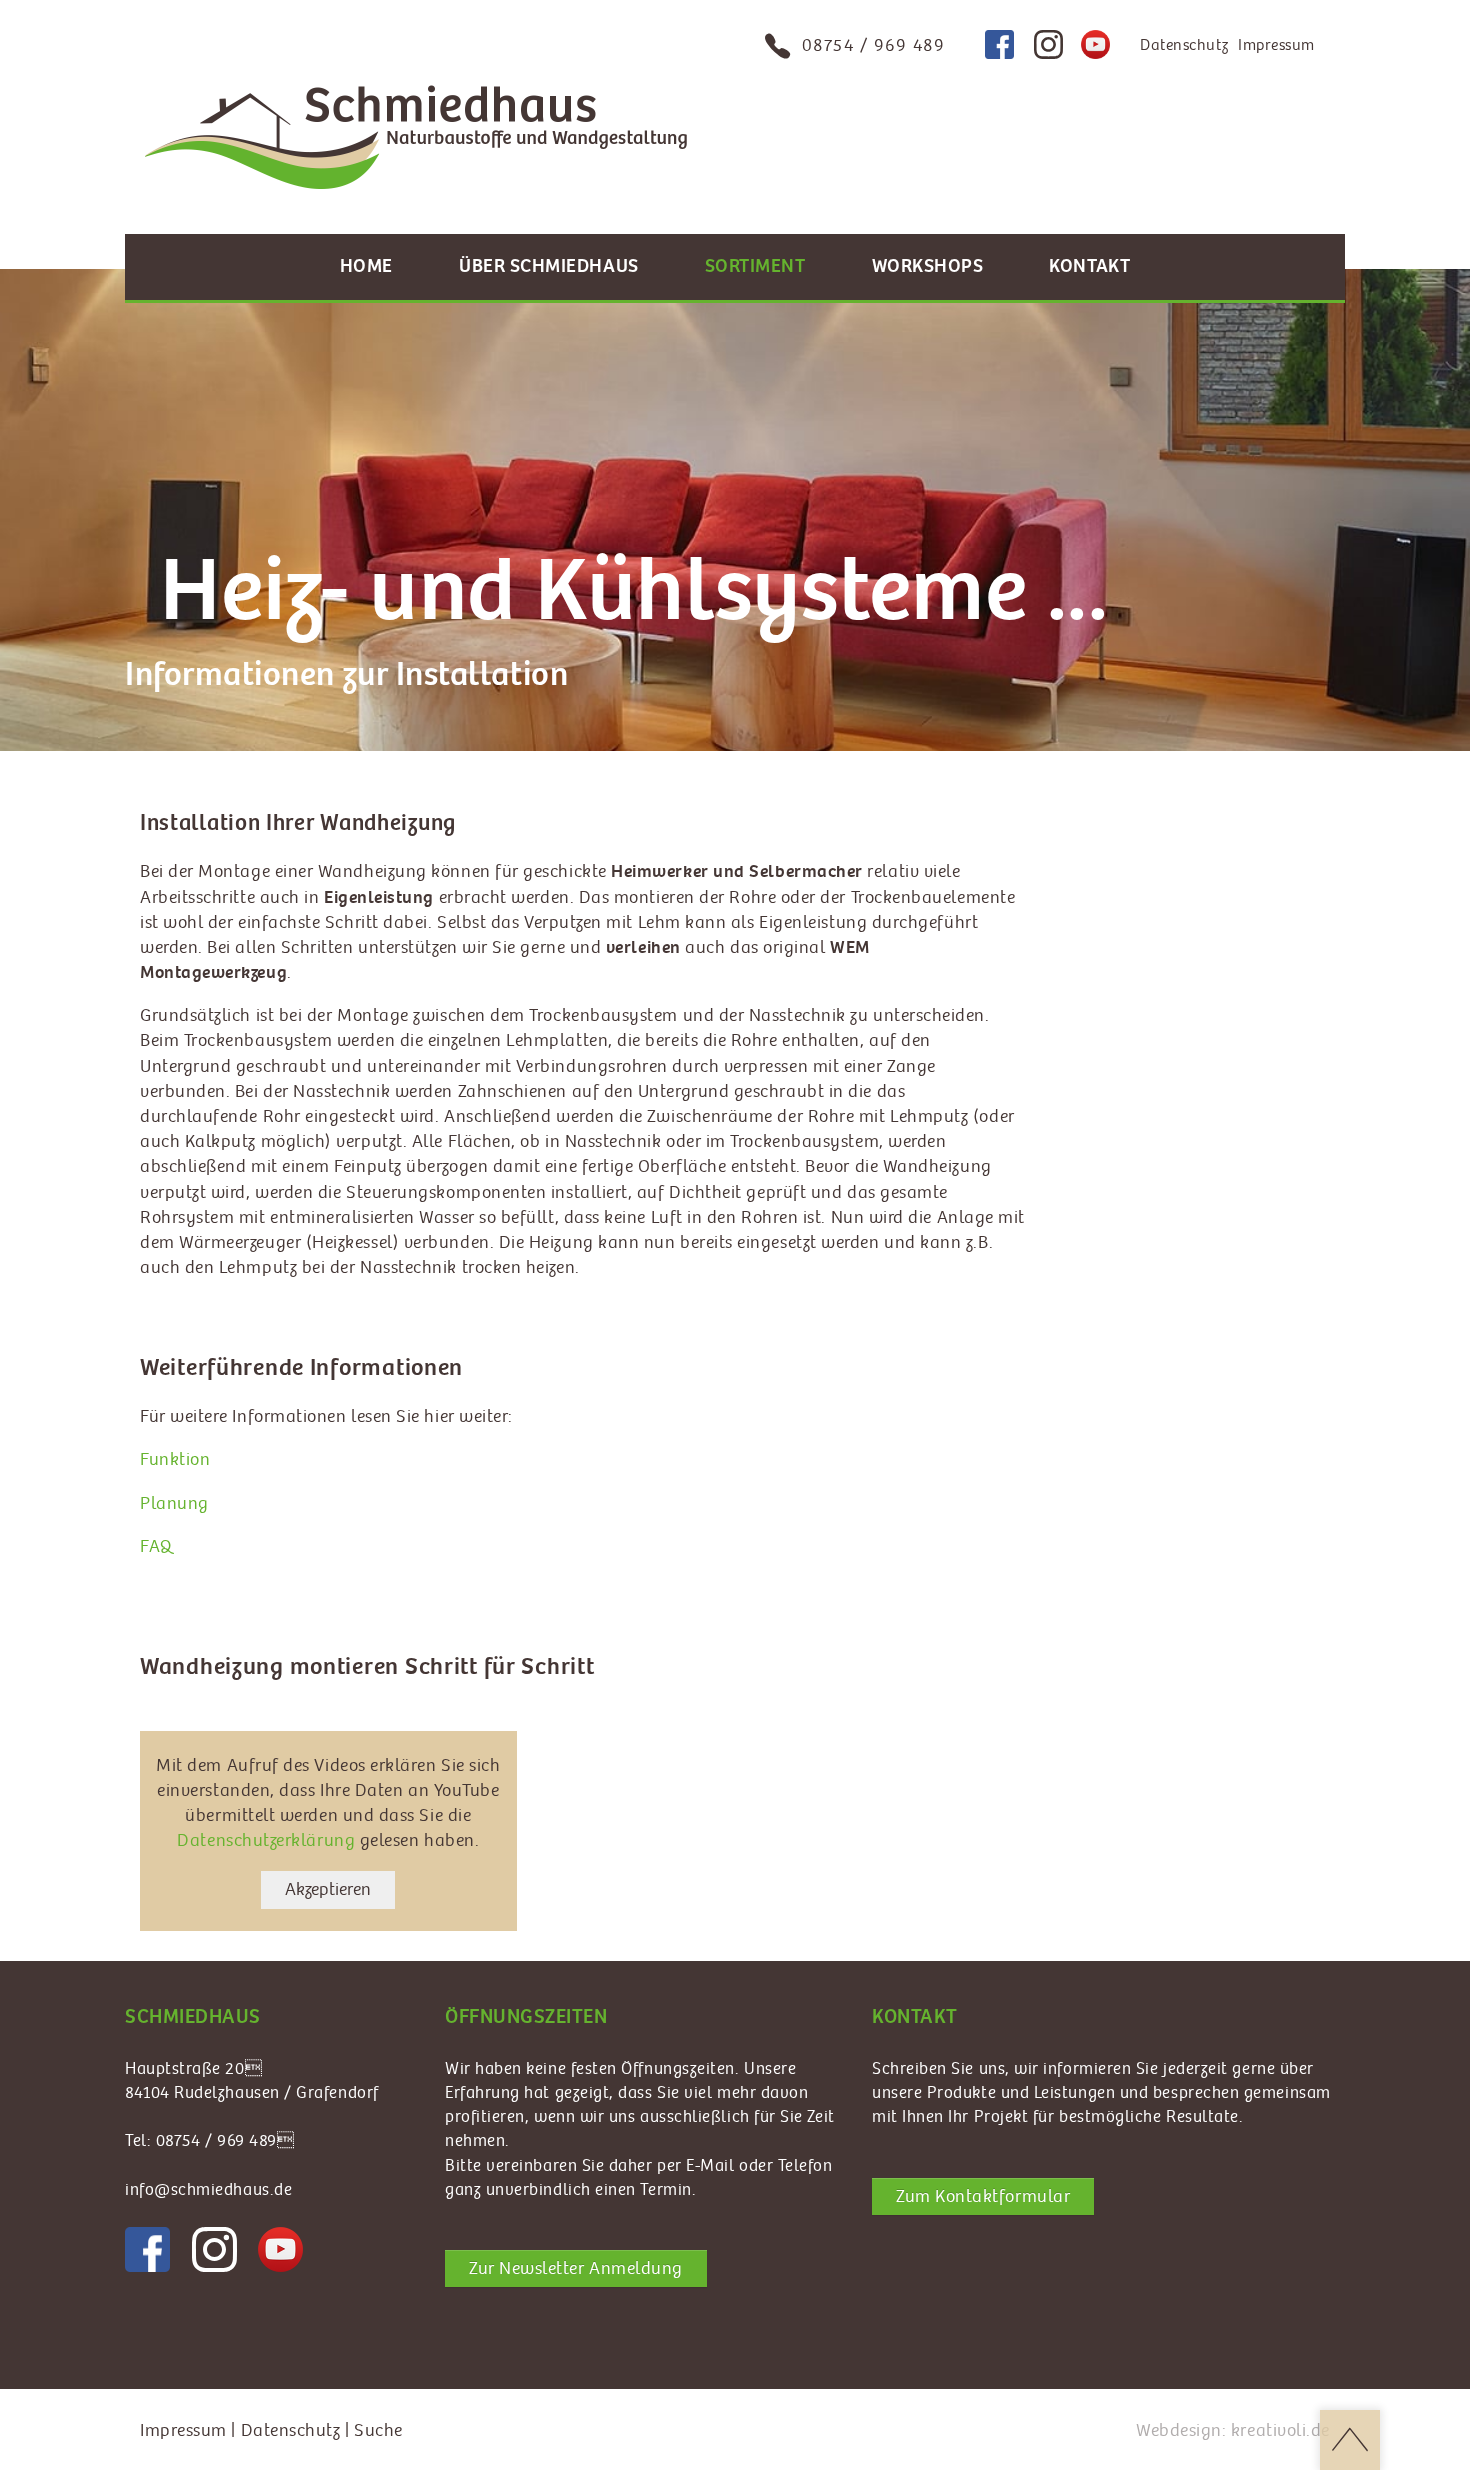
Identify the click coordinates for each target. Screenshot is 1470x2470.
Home (366, 266)
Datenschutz (1184, 45)
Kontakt (1089, 266)
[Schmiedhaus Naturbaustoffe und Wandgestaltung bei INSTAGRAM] (214, 2249)
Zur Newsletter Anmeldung (576, 2268)
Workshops (928, 266)
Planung (174, 1503)
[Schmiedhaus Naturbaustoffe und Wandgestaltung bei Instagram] (1048, 44)
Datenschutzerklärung (266, 1840)
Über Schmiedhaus (549, 266)
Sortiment (755, 266)
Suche (378, 2430)
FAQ (156, 1546)
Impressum (1276, 45)
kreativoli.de (1280, 2430)
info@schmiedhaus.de (208, 2190)
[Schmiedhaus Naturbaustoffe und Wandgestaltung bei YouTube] (1095, 44)
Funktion (175, 1459)
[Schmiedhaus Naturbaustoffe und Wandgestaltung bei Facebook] (999, 44)
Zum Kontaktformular (983, 2196)
